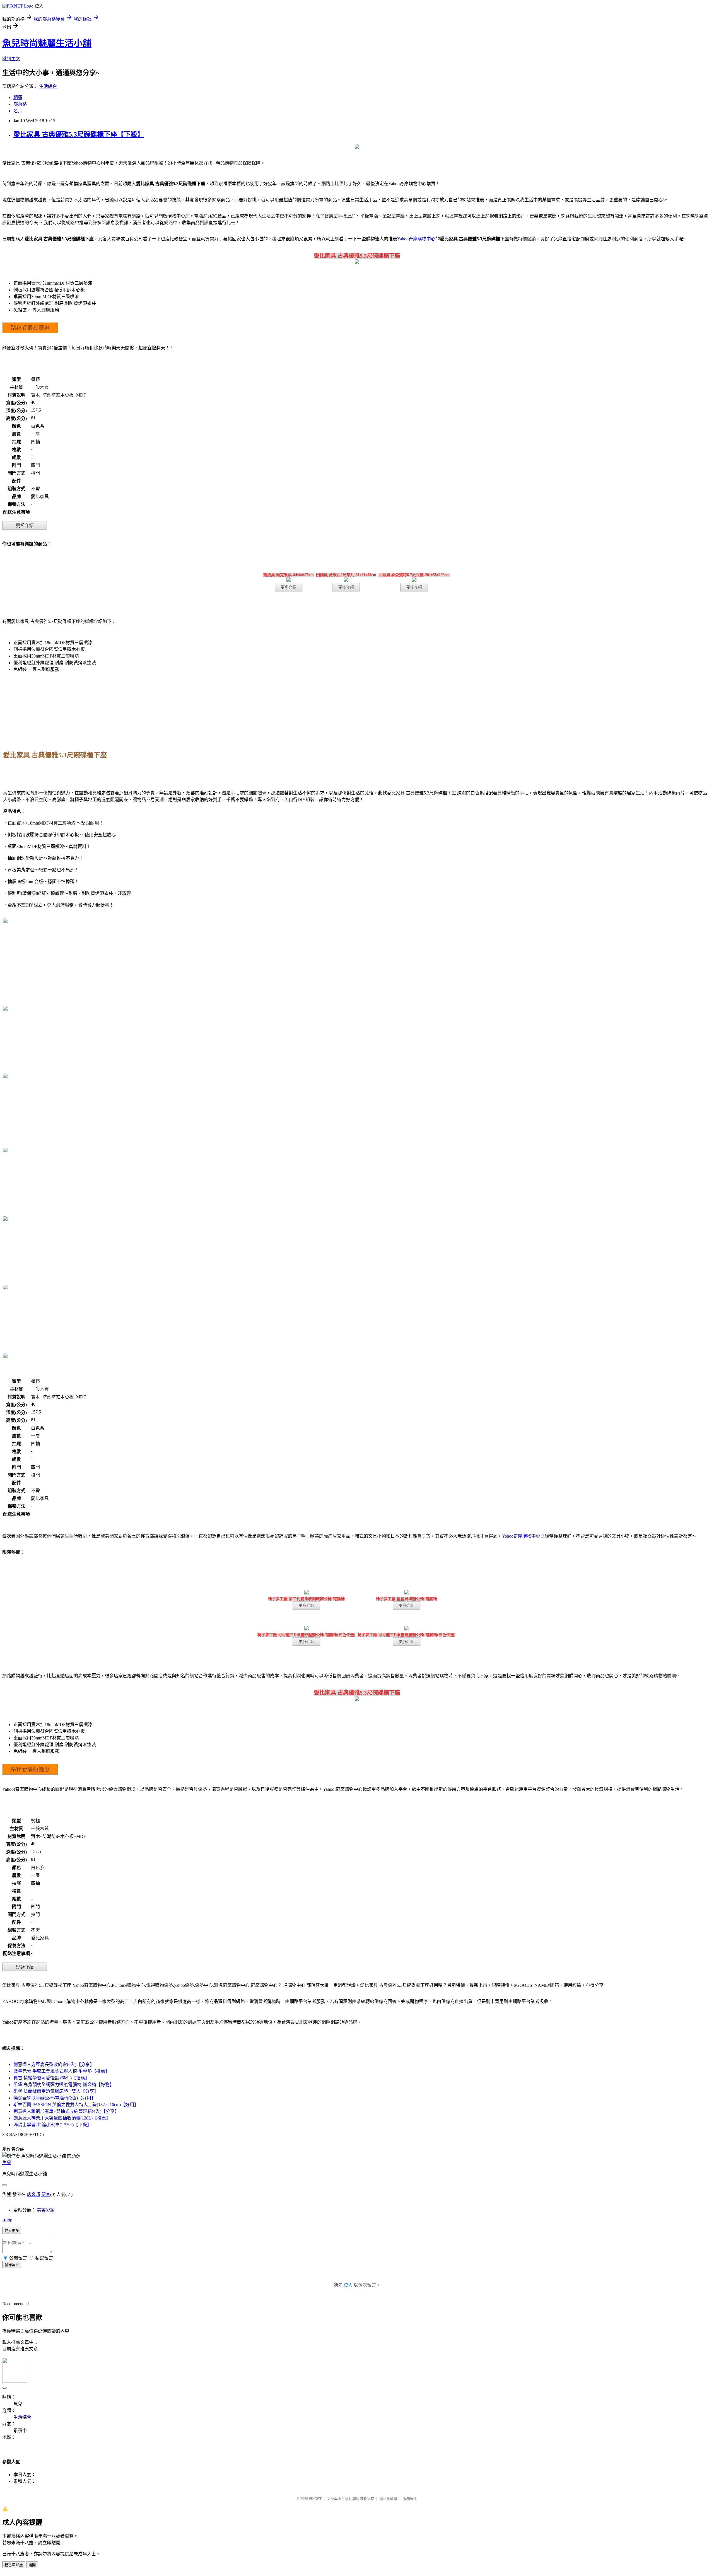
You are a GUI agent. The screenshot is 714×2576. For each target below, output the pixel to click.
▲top (7, 2220)
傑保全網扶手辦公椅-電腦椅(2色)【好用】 (55, 2098)
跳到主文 (11, 59)
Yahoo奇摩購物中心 (416, 239)
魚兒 (7, 2163)
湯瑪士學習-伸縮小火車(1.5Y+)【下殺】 (52, 2125)
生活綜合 (48, 86)
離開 (32, 2565)
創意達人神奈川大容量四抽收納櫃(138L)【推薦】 (62, 2118)
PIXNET (315, 2499)
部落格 (20, 104)
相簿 (18, 97)
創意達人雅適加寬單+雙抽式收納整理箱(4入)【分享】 (66, 2111)
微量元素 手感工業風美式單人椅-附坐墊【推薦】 (61, 2071)
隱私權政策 (388, 2499)
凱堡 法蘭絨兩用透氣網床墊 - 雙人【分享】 (56, 2091)
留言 (46, 2194)
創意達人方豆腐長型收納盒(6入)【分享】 (54, 2064)
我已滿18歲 (14, 2565)
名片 (18, 111)
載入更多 (12, 2231)
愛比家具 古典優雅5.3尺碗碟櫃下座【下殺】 (79, 134)
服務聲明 (410, 2499)
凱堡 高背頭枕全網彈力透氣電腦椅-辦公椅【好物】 (64, 2085)
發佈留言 (12, 2265)
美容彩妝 (46, 2210)
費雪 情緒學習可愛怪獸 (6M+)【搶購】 (51, 2078)
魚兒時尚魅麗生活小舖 (47, 43)
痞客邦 (33, 2194)
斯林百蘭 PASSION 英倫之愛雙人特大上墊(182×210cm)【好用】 (76, 2105)
